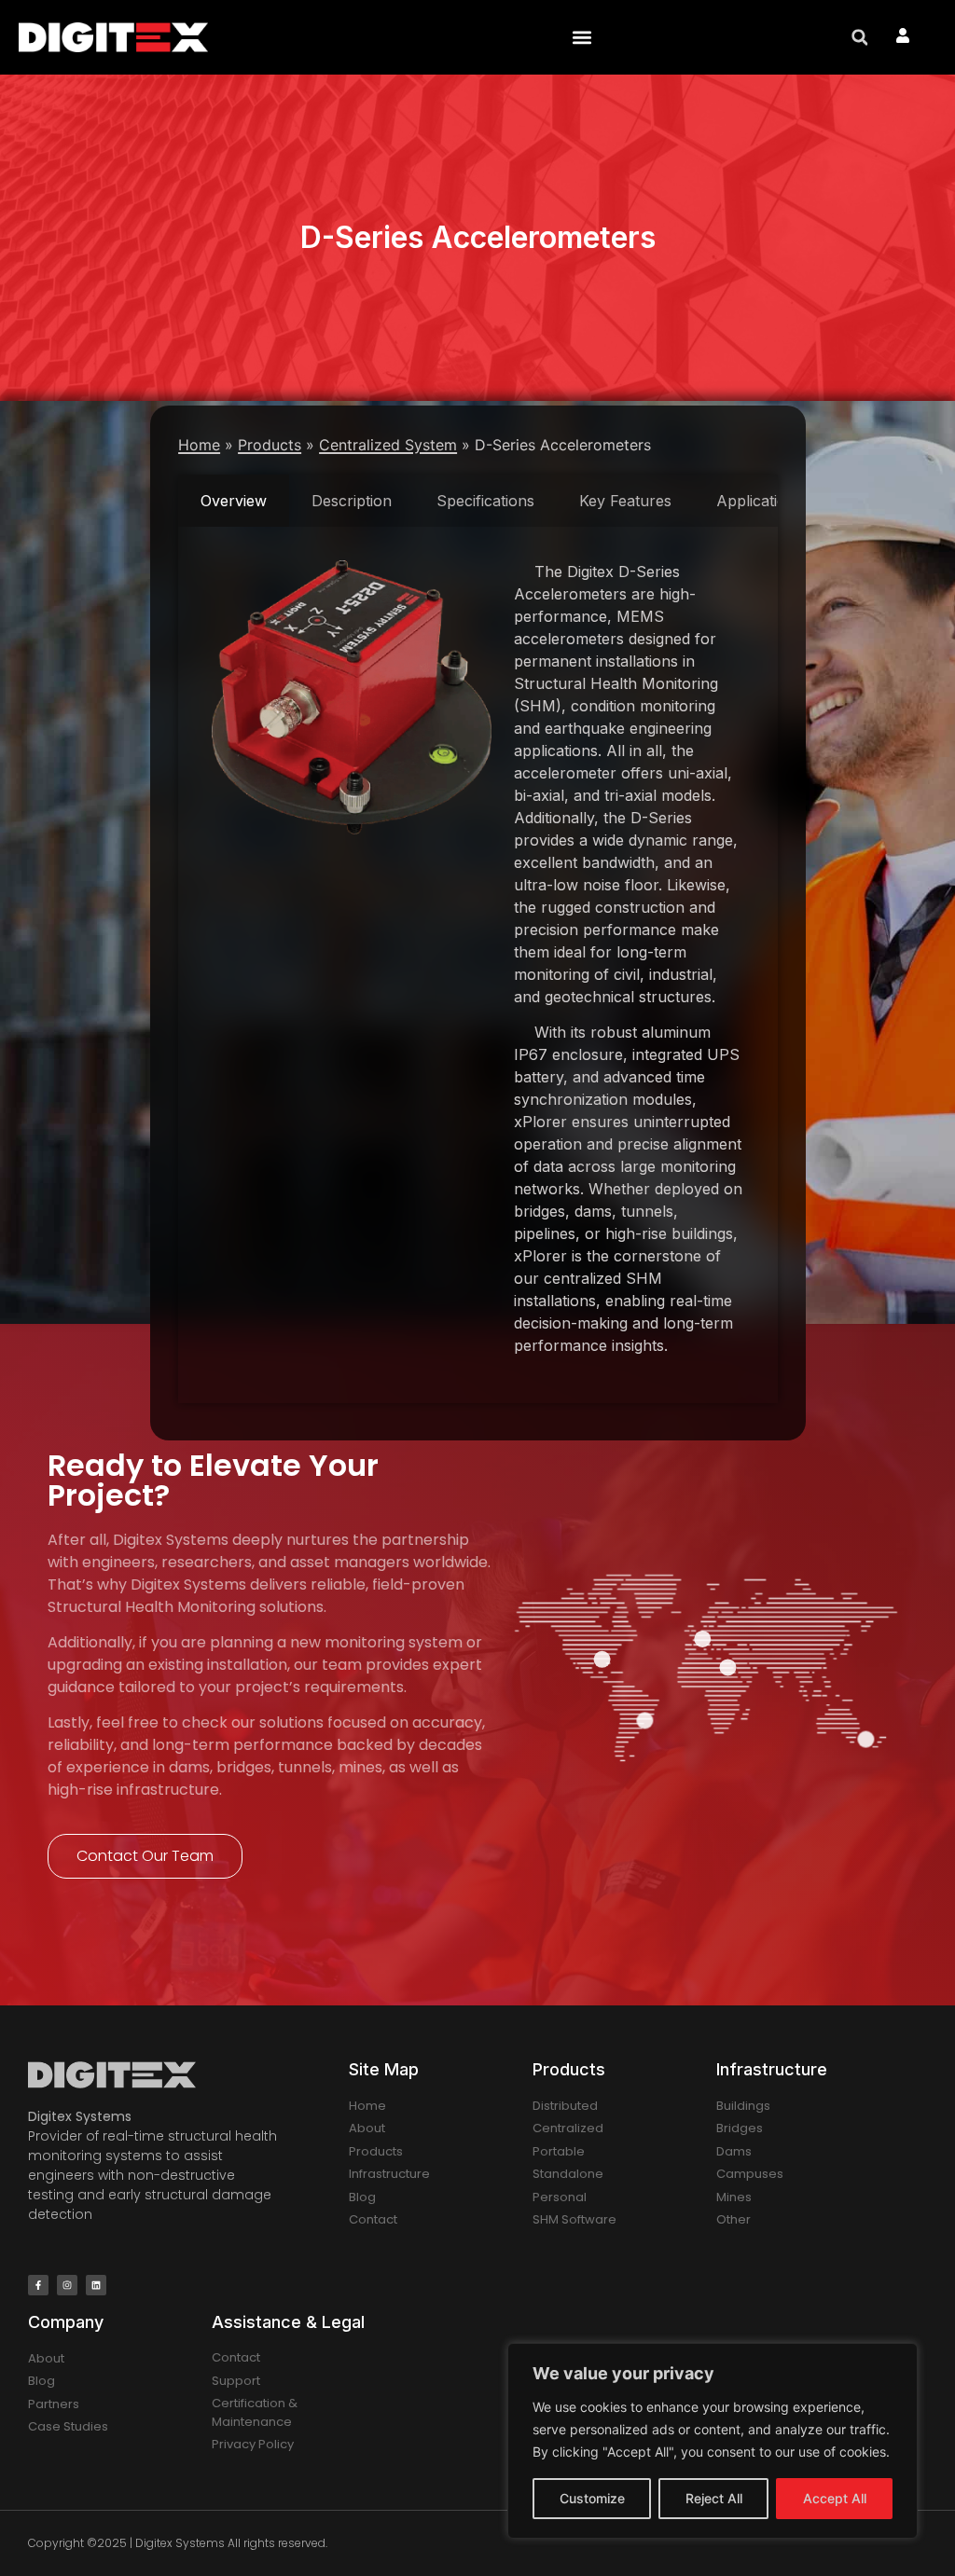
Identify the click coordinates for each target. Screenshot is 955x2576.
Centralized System (388, 446)
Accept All (835, 2498)
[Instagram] (67, 2285)
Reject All (714, 2498)
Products (270, 446)
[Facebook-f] (38, 2285)
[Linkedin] (96, 2285)
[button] (581, 38)
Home (199, 446)
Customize (592, 2498)
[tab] (234, 502)
